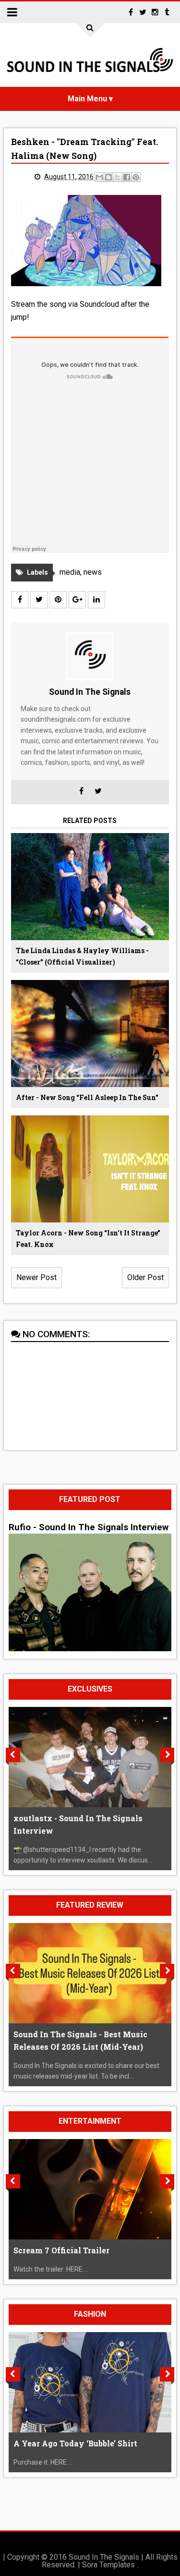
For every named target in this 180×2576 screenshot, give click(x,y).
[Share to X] (118, 177)
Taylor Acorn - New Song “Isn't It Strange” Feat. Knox (88, 1239)
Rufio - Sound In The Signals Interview (89, 1527)
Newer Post (36, 1277)
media (70, 572)
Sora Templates (108, 2565)
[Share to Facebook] (127, 177)
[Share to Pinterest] (136, 177)
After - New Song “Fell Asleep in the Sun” (87, 1097)
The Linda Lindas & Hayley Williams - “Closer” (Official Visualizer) (82, 956)
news (93, 572)
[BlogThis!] (108, 177)
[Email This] (99, 177)
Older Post (145, 1277)
